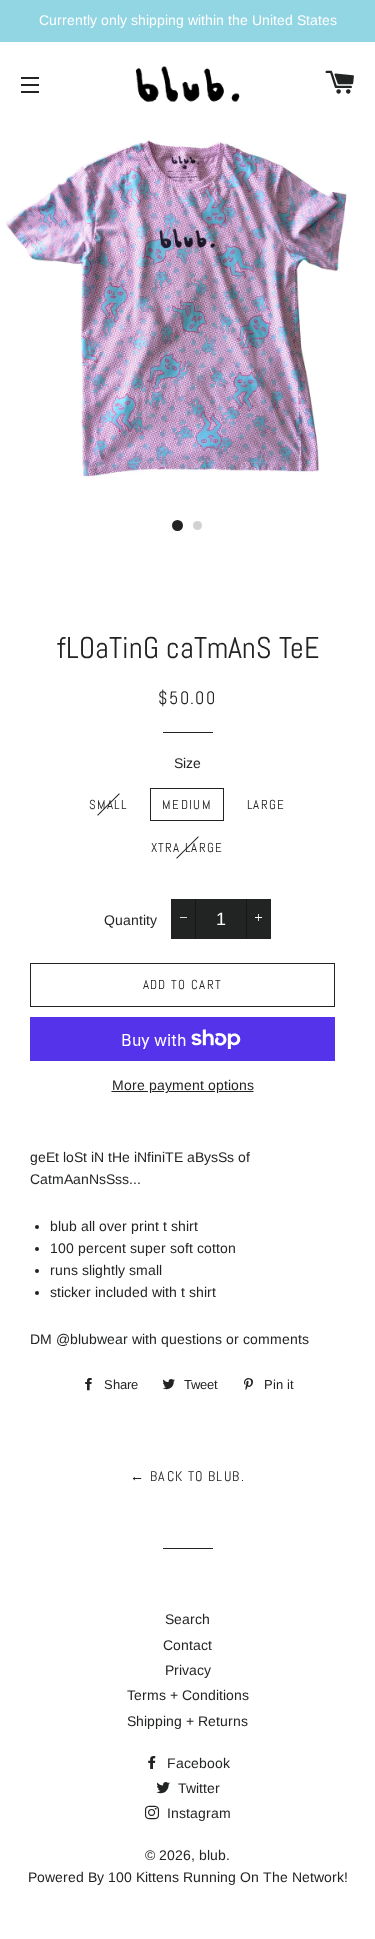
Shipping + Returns (187, 1721)
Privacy (188, 1670)
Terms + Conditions (188, 1695)
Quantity (130, 920)
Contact (187, 1645)
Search (187, 1619)
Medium (187, 804)
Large (266, 804)
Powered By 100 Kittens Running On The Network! (188, 1877)
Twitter (197, 1788)
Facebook (196, 1763)
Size (187, 763)
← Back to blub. (187, 1476)
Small (108, 804)
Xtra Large (187, 847)
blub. (214, 1855)
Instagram (197, 1813)
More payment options (183, 1085)
